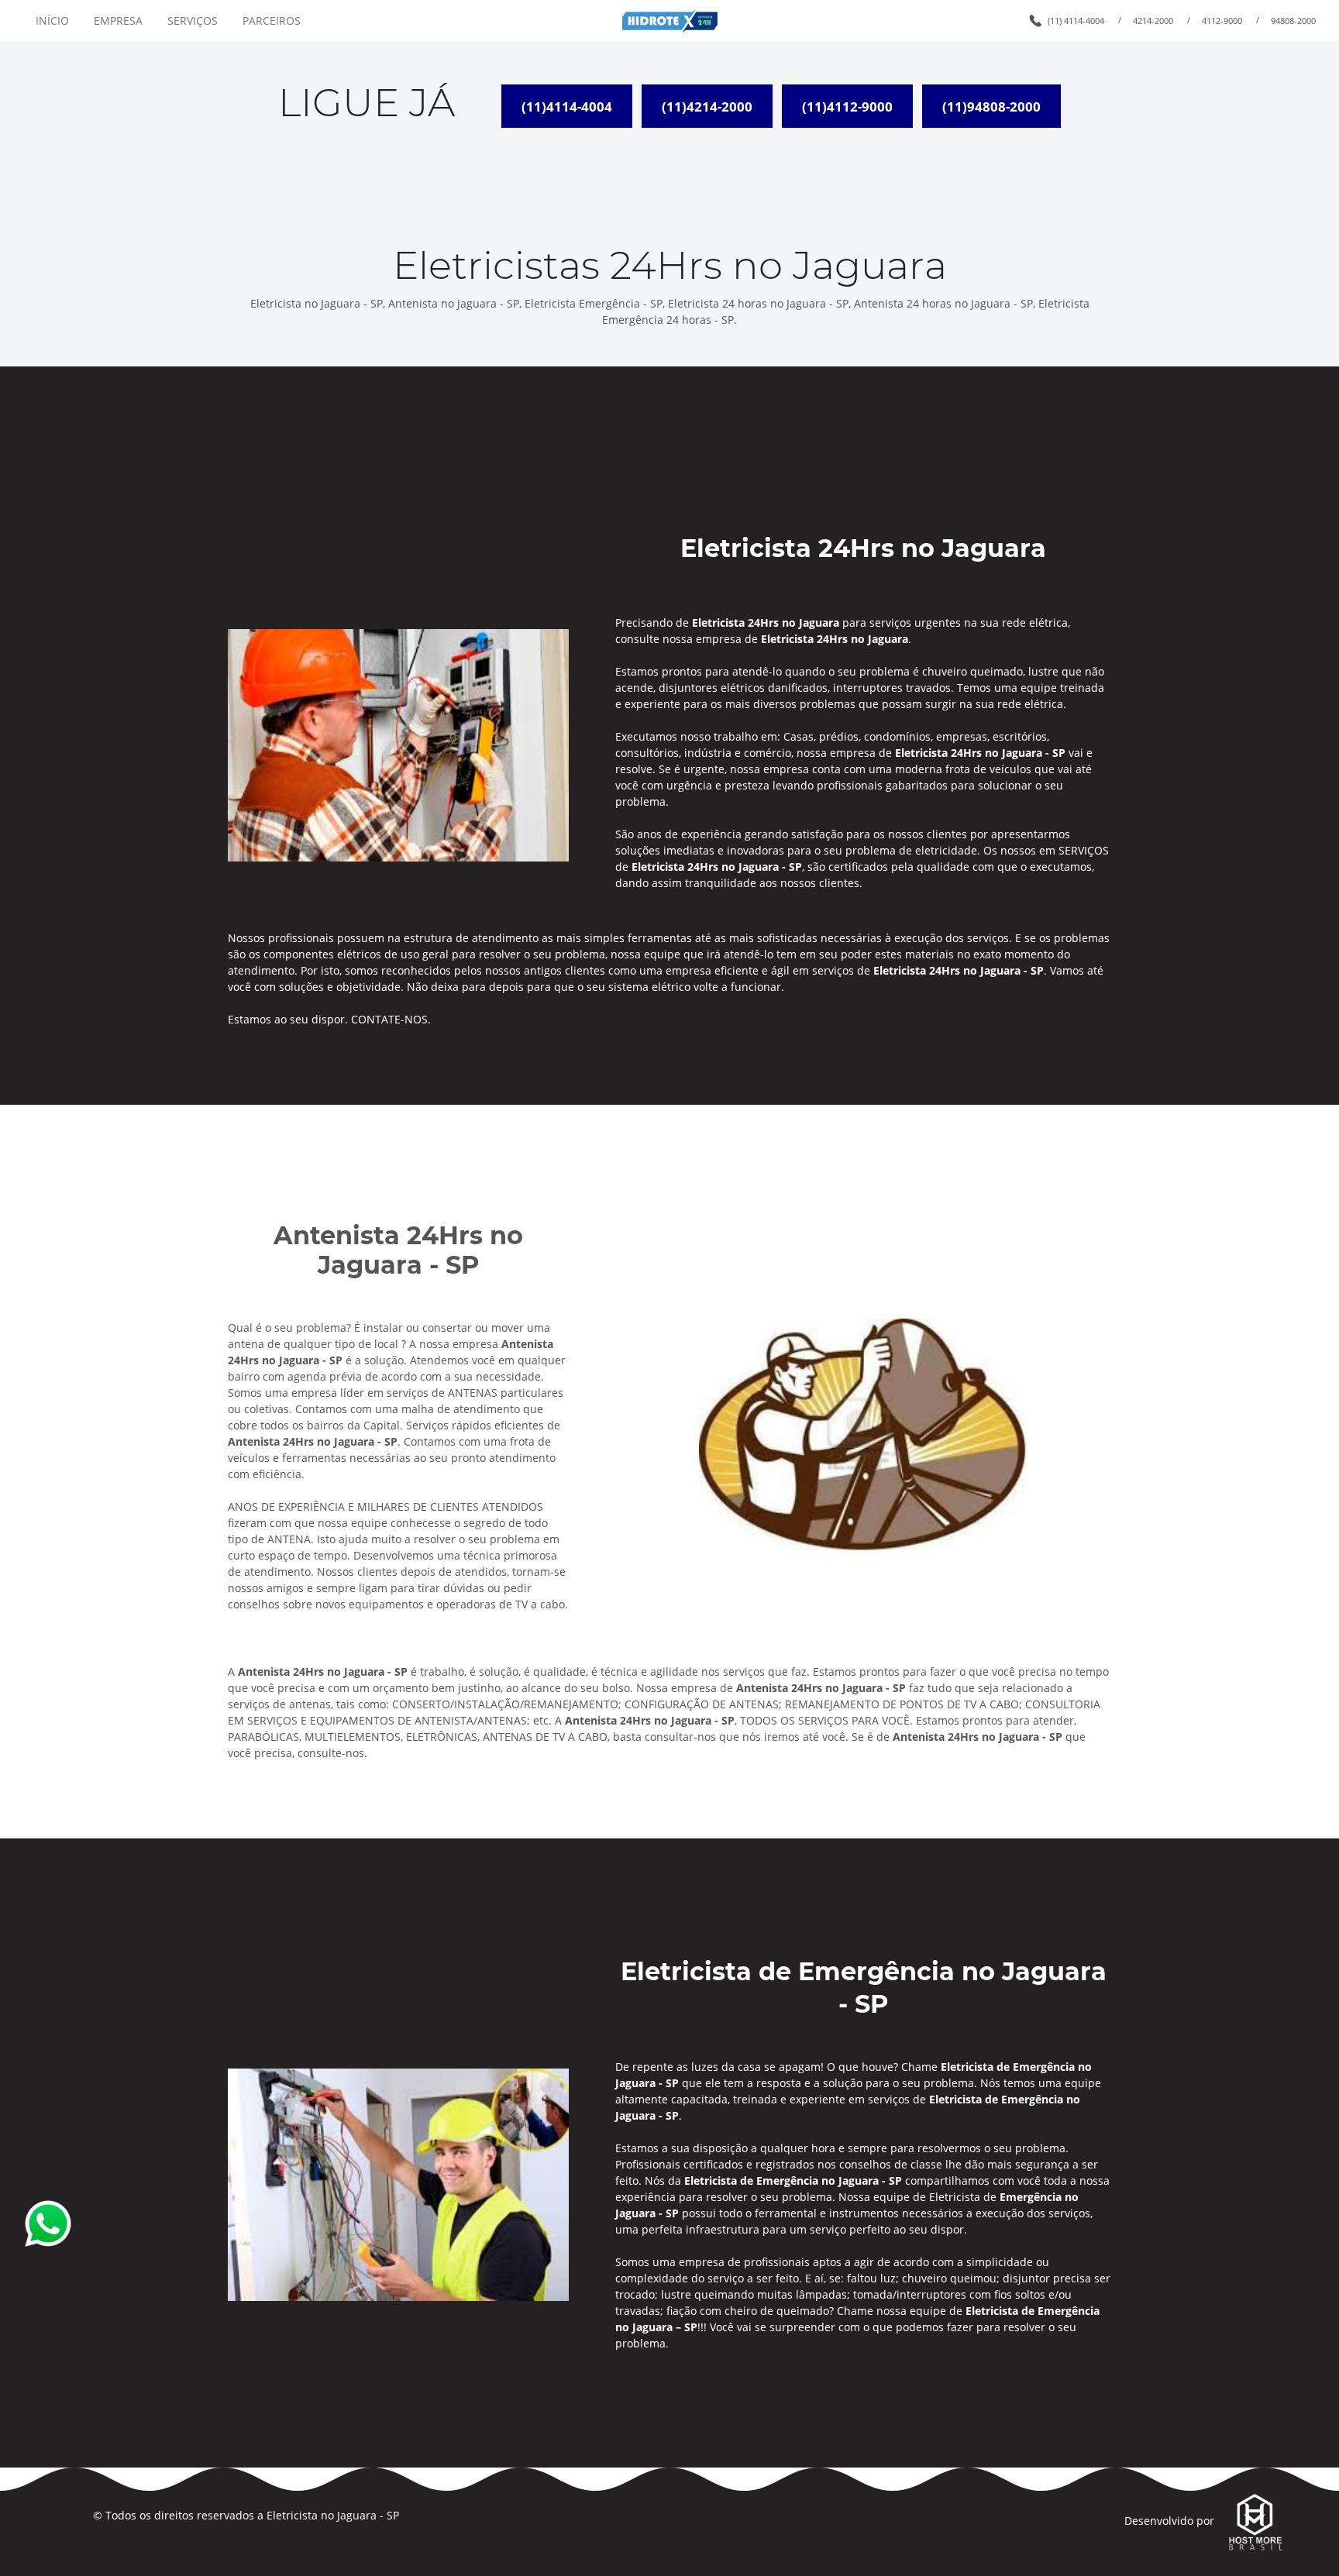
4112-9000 (1222, 21)
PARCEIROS (272, 21)
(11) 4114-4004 (1076, 21)
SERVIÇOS (193, 21)
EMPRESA (118, 21)
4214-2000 (1153, 21)
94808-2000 (1293, 21)
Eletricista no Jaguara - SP (333, 2515)
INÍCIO (52, 21)
